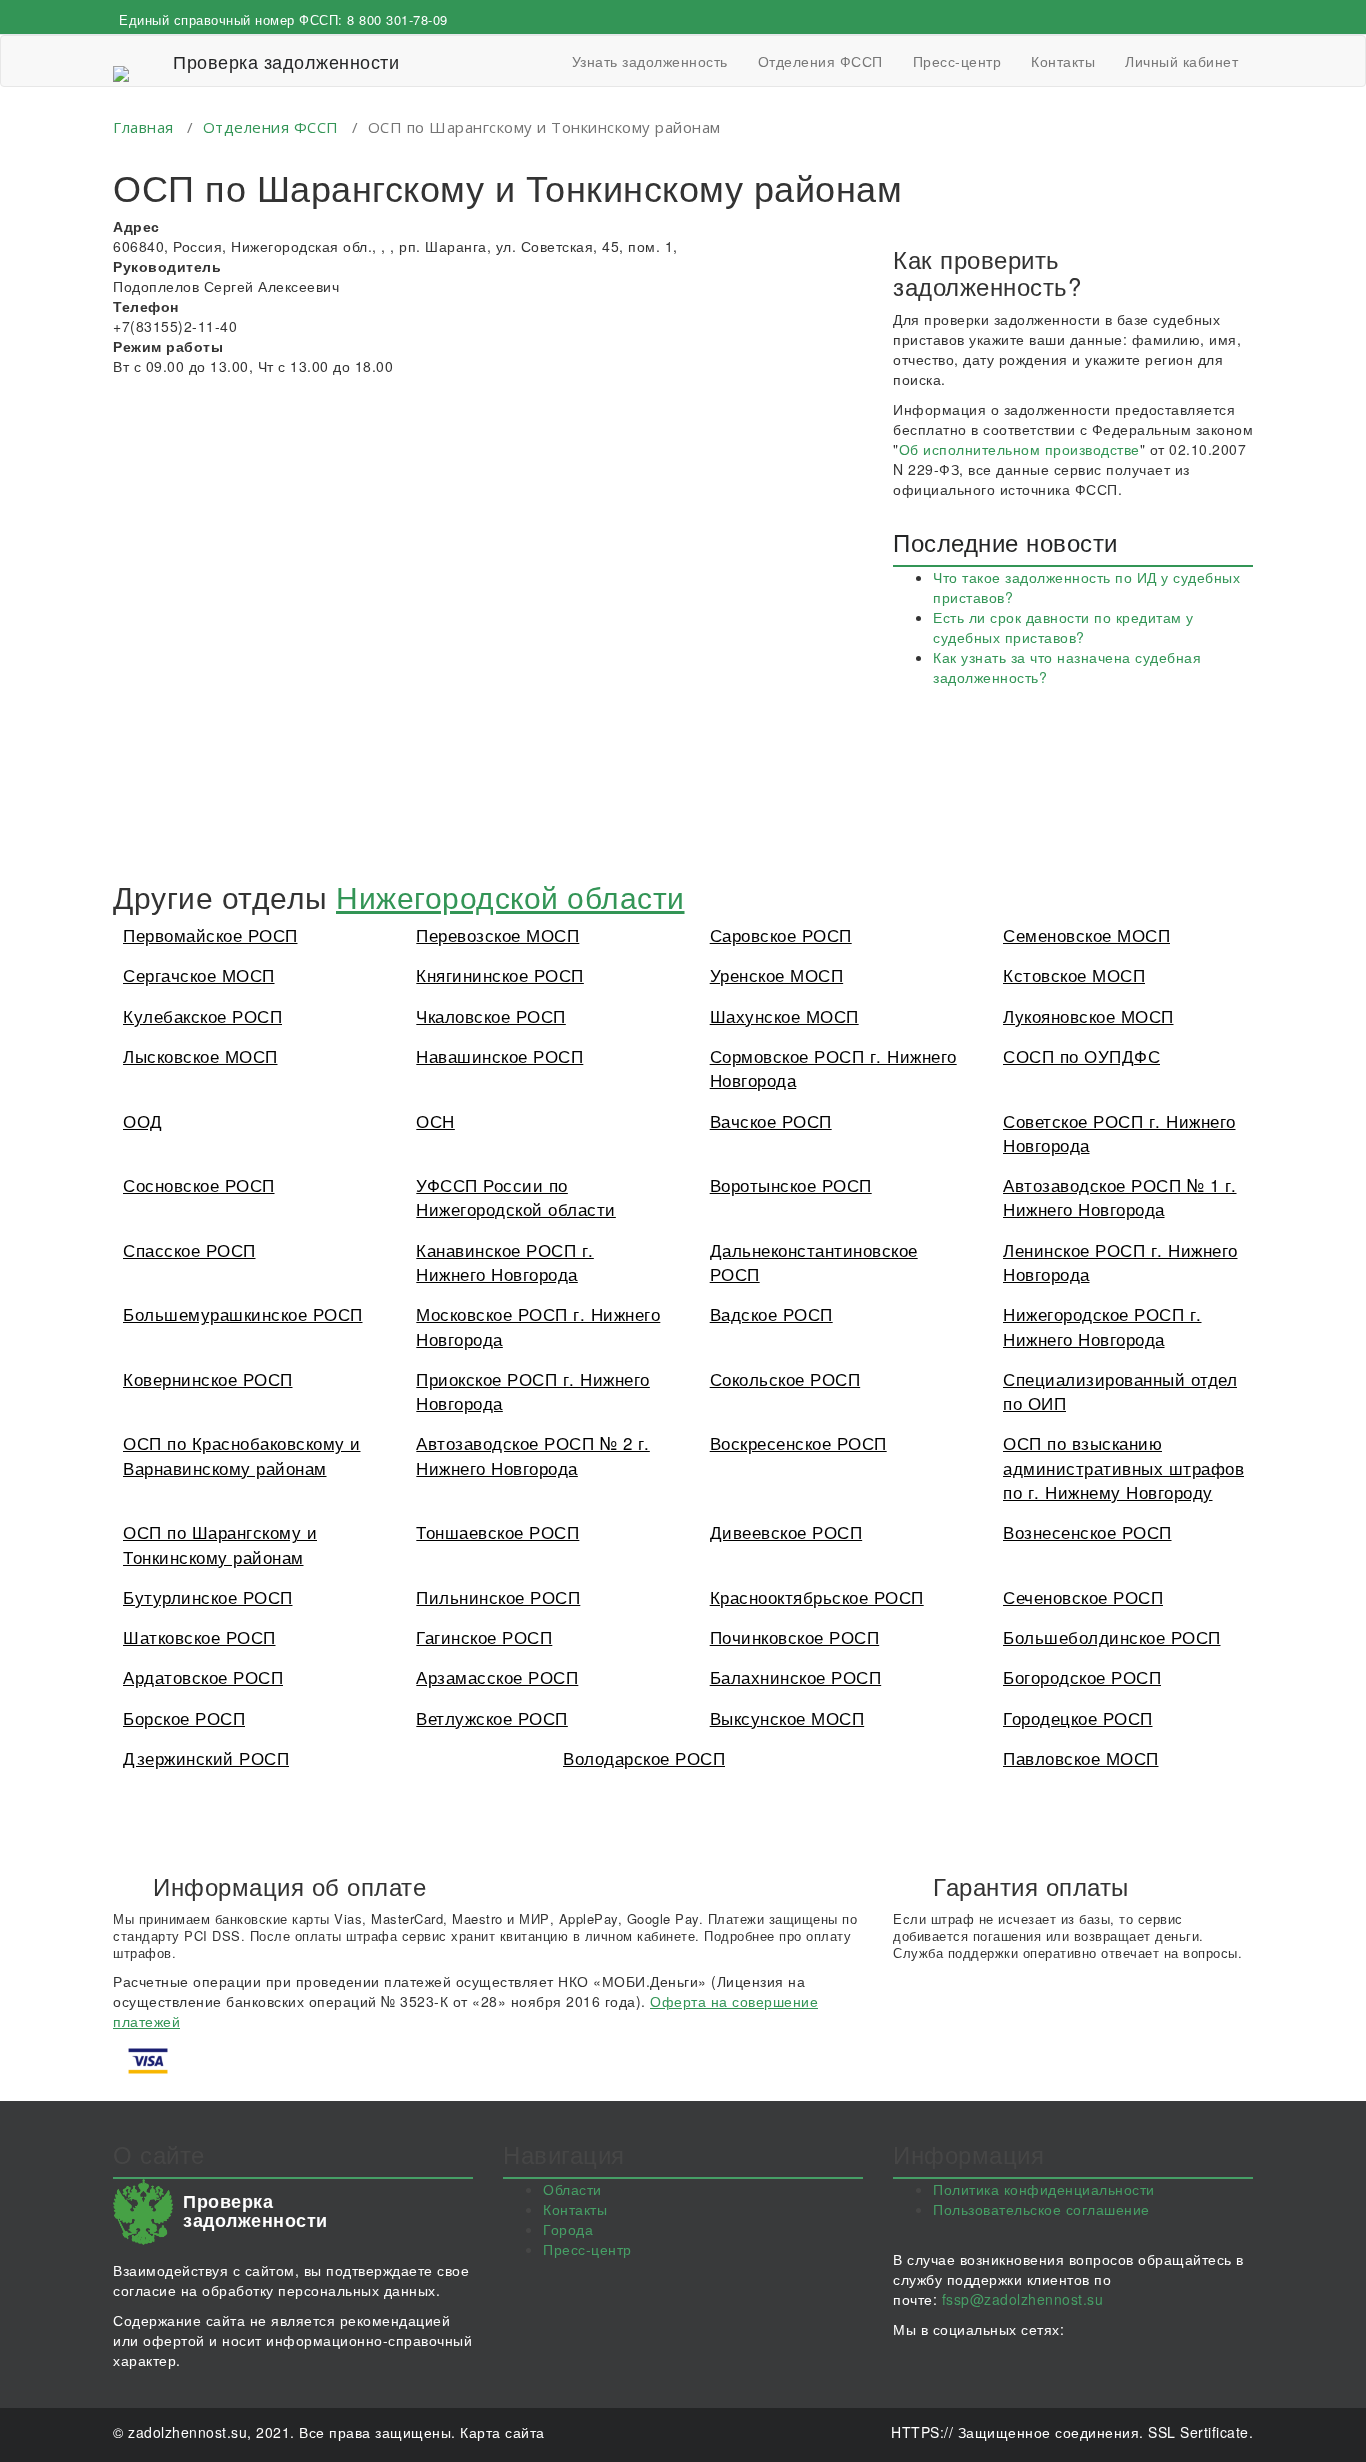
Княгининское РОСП (500, 974)
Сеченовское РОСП (1083, 1596)
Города (568, 2229)
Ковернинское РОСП (208, 1378)
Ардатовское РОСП (203, 1676)
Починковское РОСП (795, 1636)
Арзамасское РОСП (497, 1676)
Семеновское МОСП (1086, 934)
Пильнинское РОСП (498, 1596)
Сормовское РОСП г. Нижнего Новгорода (833, 1067)
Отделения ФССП (820, 61)
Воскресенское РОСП (798, 1442)
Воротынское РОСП (791, 1184)
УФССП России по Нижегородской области (516, 1196)
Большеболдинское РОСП (1112, 1636)
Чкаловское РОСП (491, 1015)
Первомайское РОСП (210, 934)
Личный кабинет (1181, 61)
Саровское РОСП (781, 934)
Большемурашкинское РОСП (243, 1313)
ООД (143, 1120)
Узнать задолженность (650, 61)
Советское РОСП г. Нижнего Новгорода (1119, 1132)
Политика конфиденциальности (1044, 2189)
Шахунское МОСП (784, 1015)
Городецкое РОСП (1078, 1717)
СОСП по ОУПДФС (1081, 1055)
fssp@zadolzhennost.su (1023, 2299)
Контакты (1063, 61)
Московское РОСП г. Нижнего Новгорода (538, 1325)
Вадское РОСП (771, 1313)
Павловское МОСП (1081, 1757)
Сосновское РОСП (199, 1184)
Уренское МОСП (777, 974)
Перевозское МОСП (497, 934)
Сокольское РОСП (785, 1378)
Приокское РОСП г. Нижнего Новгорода (533, 1390)
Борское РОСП (184, 1717)
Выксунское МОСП (787, 1717)
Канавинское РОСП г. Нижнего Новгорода (505, 1261)
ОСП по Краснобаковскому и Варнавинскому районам (242, 1454)
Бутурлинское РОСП (208, 1596)
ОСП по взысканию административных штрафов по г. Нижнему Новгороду (1123, 1467)
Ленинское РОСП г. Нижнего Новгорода (1120, 1261)
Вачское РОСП (771, 1120)
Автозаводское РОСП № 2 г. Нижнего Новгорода (533, 1454)
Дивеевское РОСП (786, 1531)
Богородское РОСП (1082, 1676)
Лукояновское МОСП (1088, 1015)
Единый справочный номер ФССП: (283, 19)
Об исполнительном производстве (1019, 449)
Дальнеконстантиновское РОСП (814, 1261)
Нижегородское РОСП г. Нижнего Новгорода (1102, 1325)
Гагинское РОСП (484, 1636)
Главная (143, 127)
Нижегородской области (510, 896)
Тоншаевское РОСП (497, 1531)
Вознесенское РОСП (1087, 1531)
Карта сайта (502, 2432)
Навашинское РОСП (499, 1055)
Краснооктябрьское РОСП (817, 1596)
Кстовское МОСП (1074, 974)
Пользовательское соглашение (1041, 2209)
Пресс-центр (957, 61)
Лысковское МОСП (200, 1055)
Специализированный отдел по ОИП (1120, 1390)
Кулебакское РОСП (202, 1015)
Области (572, 2189)
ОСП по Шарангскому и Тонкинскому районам (220, 1543)
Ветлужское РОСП (492, 1717)
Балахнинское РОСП (796, 1676)
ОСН (435, 1120)
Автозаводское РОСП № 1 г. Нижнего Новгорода (1120, 1196)
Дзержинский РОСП (206, 1757)
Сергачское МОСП (199, 974)
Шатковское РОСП (199, 1636)
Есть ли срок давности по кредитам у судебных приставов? (1063, 627)
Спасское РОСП (189, 1249)
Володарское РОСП (644, 1757)
